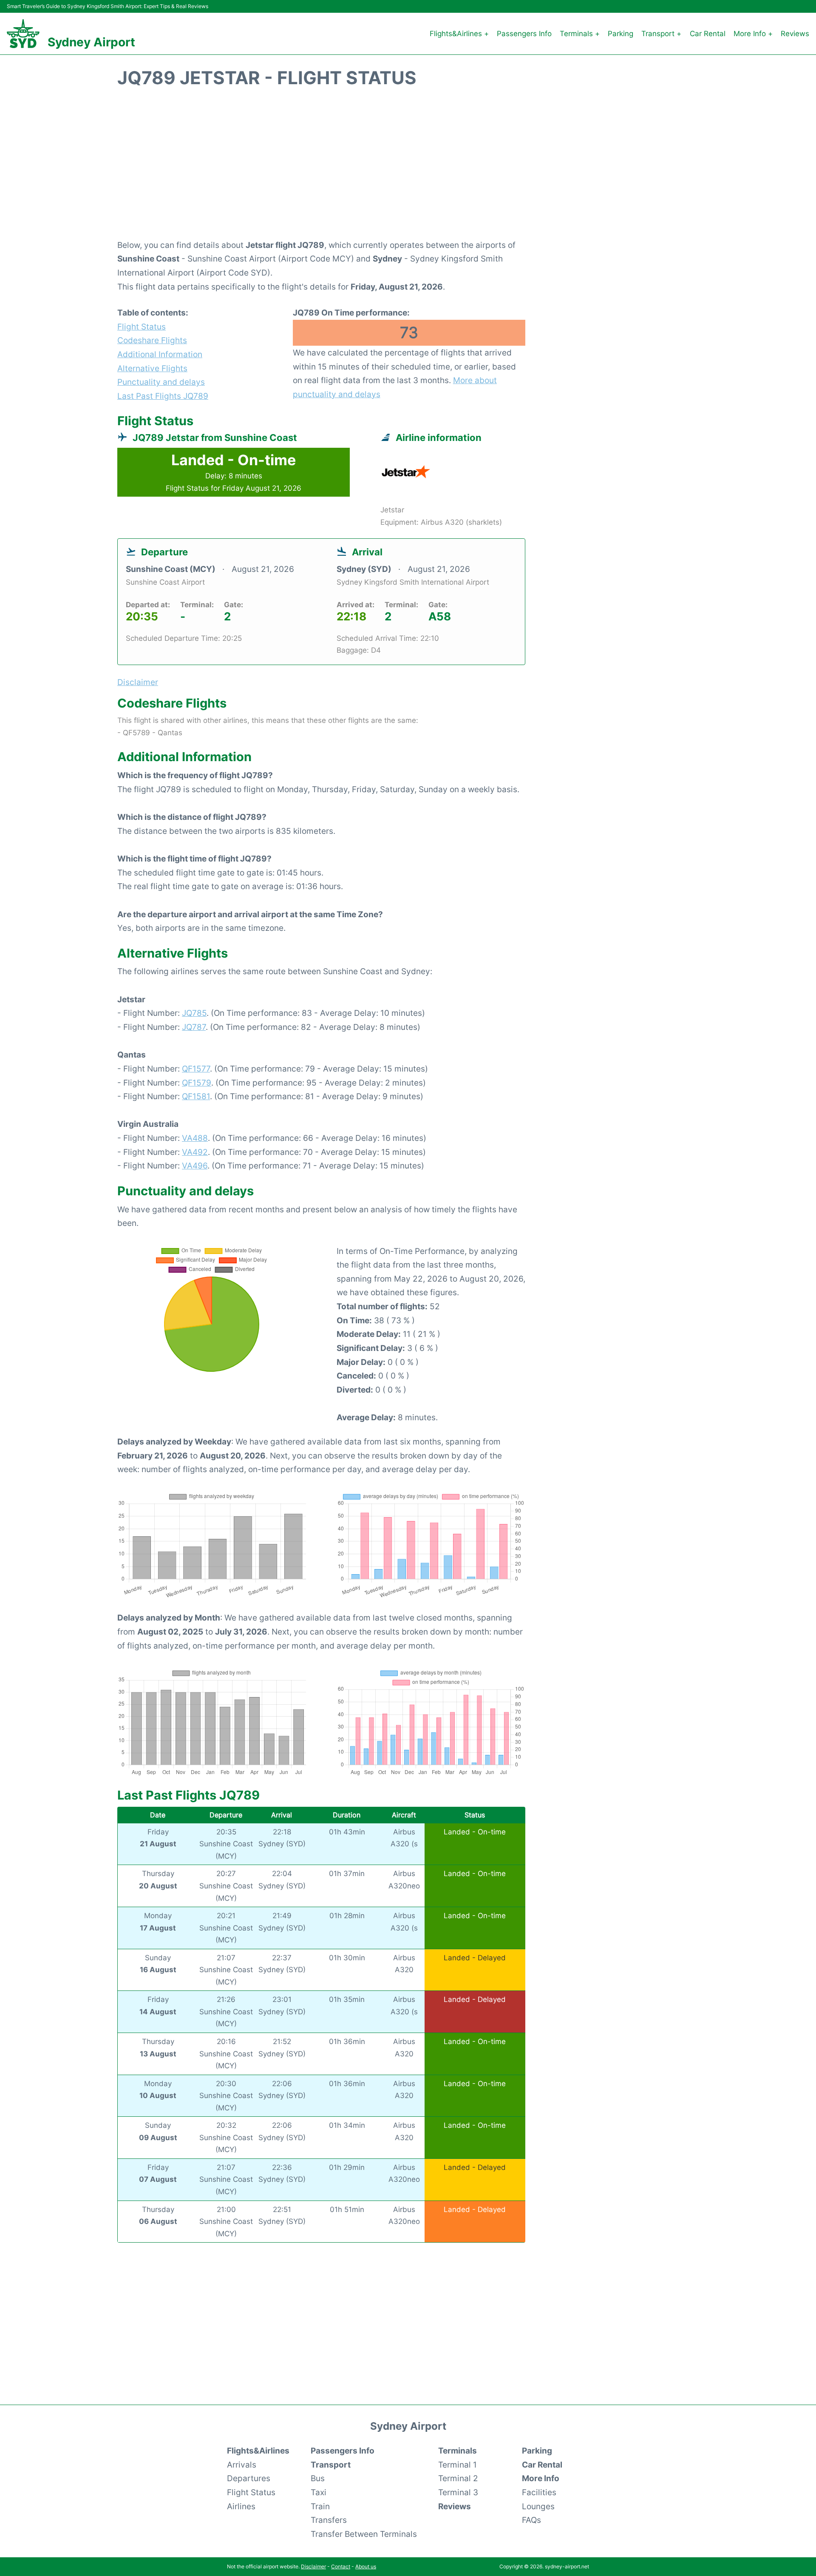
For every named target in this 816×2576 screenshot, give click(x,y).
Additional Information (160, 354)
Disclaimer (313, 2566)
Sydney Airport (91, 42)
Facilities (539, 2492)
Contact (341, 2566)
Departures (249, 2478)
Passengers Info (524, 34)
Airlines (241, 2506)
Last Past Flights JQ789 (163, 396)
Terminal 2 (458, 2478)
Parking (620, 34)
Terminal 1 (458, 2465)
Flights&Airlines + (459, 34)
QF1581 (196, 1096)
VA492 (195, 1152)
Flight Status (142, 327)
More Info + (753, 34)
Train (320, 2506)
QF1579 (197, 1083)
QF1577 (196, 1069)
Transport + (661, 34)
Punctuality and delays (161, 382)
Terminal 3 (458, 2492)
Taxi (319, 2492)
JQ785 (194, 1013)
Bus (318, 2478)
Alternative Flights (152, 368)
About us (366, 2566)
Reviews (795, 34)
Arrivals (242, 2465)
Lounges (538, 2506)
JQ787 (194, 1027)
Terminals (458, 2451)
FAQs (531, 2520)
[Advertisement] (408, 168)
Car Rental (708, 34)
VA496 (195, 1166)
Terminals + (580, 34)
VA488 (195, 1138)
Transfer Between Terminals (364, 2534)
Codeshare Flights (152, 340)
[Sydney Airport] (23, 34)
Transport (331, 2465)
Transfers (329, 2520)
